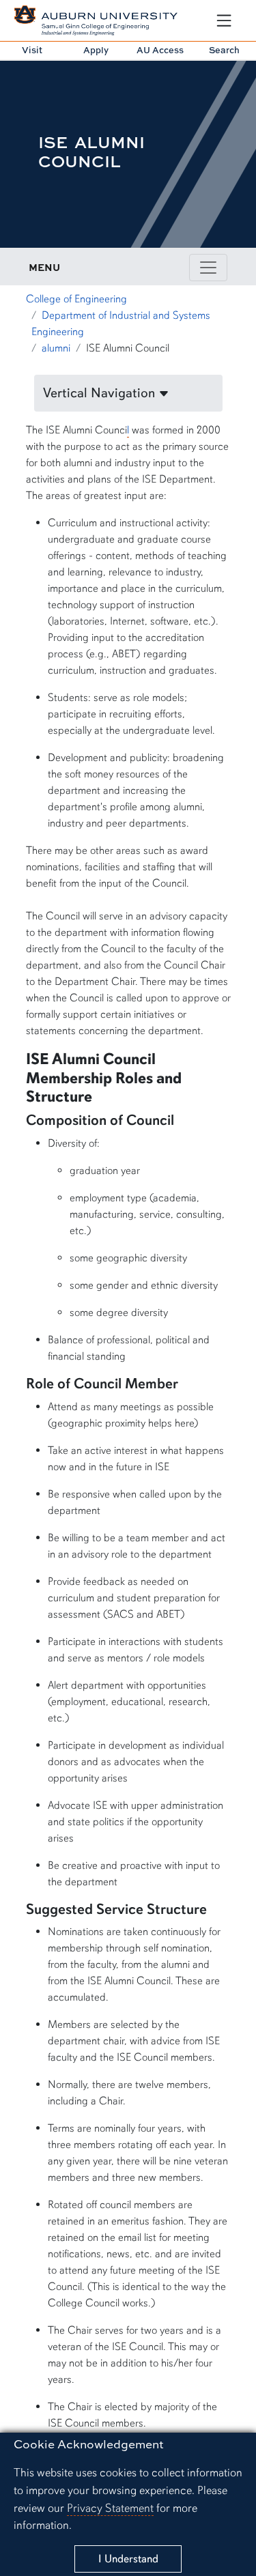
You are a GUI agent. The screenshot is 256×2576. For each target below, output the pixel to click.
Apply (96, 50)
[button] (128, 393)
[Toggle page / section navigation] (208, 268)
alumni (56, 348)
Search (224, 50)
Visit (32, 50)
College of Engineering (76, 299)
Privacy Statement (110, 2508)
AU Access (160, 50)
